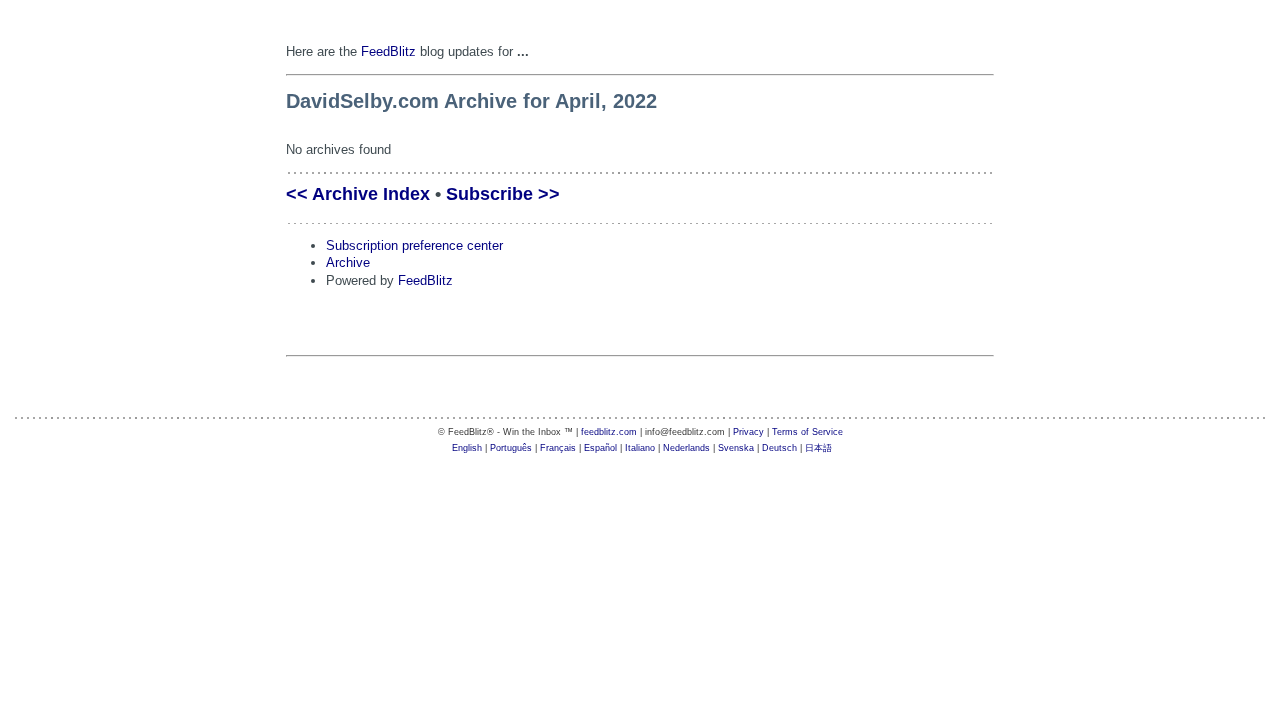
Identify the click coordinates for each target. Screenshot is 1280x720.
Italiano (640, 448)
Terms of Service (807, 432)
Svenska (736, 448)
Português (511, 448)
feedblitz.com (609, 432)
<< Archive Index (358, 194)
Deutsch (779, 448)
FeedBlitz (388, 51)
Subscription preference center (414, 245)
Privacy (748, 432)
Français (558, 448)
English (467, 448)
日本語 (818, 448)
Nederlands (686, 448)
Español (600, 448)
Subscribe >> (503, 194)
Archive (348, 262)
